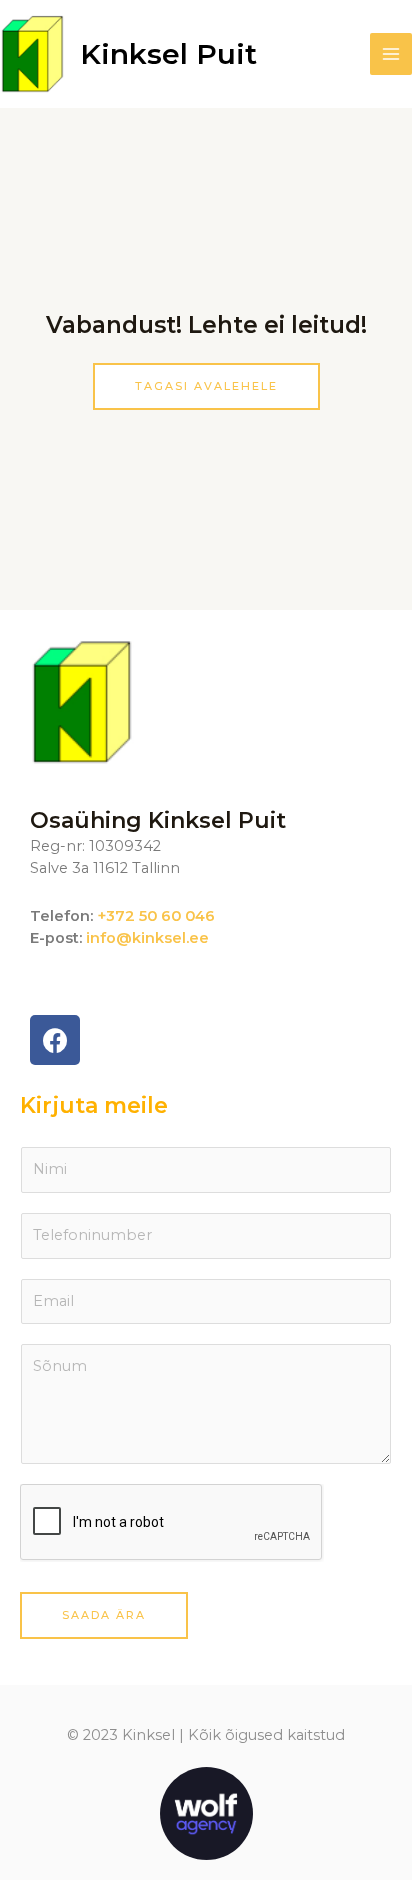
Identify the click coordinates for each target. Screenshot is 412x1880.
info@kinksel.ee (147, 938)
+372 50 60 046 (156, 916)
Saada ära (104, 1615)
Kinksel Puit (168, 54)
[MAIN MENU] (391, 54)
